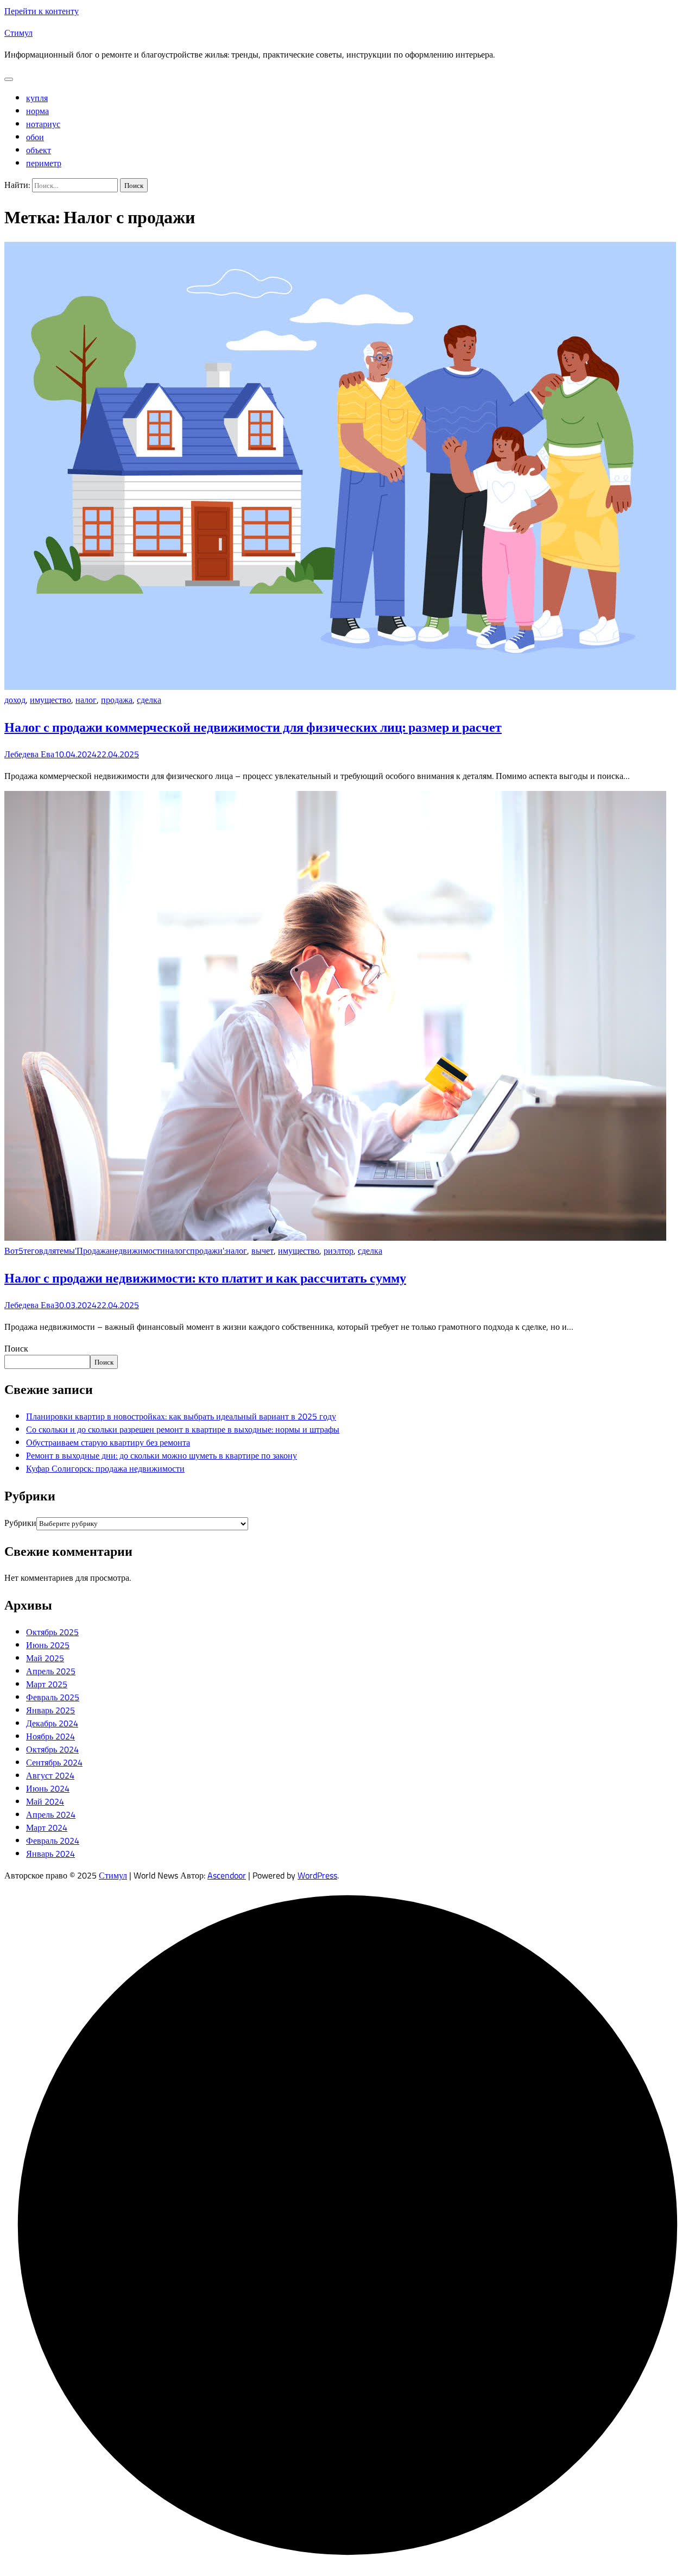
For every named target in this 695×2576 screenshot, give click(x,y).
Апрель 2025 (51, 1671)
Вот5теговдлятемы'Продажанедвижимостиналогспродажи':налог (126, 1251)
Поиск (16, 1348)
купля (37, 98)
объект (39, 150)
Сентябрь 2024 (54, 1762)
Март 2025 (47, 1684)
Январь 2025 (50, 1710)
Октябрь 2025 (52, 1632)
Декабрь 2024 (52, 1723)
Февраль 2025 (53, 1697)
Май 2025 (45, 1658)
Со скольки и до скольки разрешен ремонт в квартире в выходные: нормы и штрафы (183, 1429)
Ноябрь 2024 (50, 1736)
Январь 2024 (50, 1854)
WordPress (317, 1875)
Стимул (18, 33)
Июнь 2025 (48, 1645)
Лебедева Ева (29, 754)
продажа (117, 700)
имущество (50, 700)
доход (15, 700)
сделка (149, 700)
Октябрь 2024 (52, 1749)
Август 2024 (50, 1775)
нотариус (43, 124)
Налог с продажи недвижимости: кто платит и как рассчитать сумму (205, 1278)
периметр (44, 163)
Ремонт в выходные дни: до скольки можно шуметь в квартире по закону (162, 1455)
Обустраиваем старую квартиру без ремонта (108, 1442)
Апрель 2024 (51, 1814)
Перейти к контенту (42, 11)
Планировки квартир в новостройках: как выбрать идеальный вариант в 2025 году (181, 1416)
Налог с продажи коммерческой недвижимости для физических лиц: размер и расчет (253, 727)
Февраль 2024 (53, 1840)
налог (86, 700)
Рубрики (20, 1523)
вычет (263, 1251)
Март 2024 (47, 1827)
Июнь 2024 (48, 1788)
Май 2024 (45, 1801)
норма (37, 111)
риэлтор (339, 1251)
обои (35, 137)
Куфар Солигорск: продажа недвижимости (105, 1468)
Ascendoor (227, 1875)
